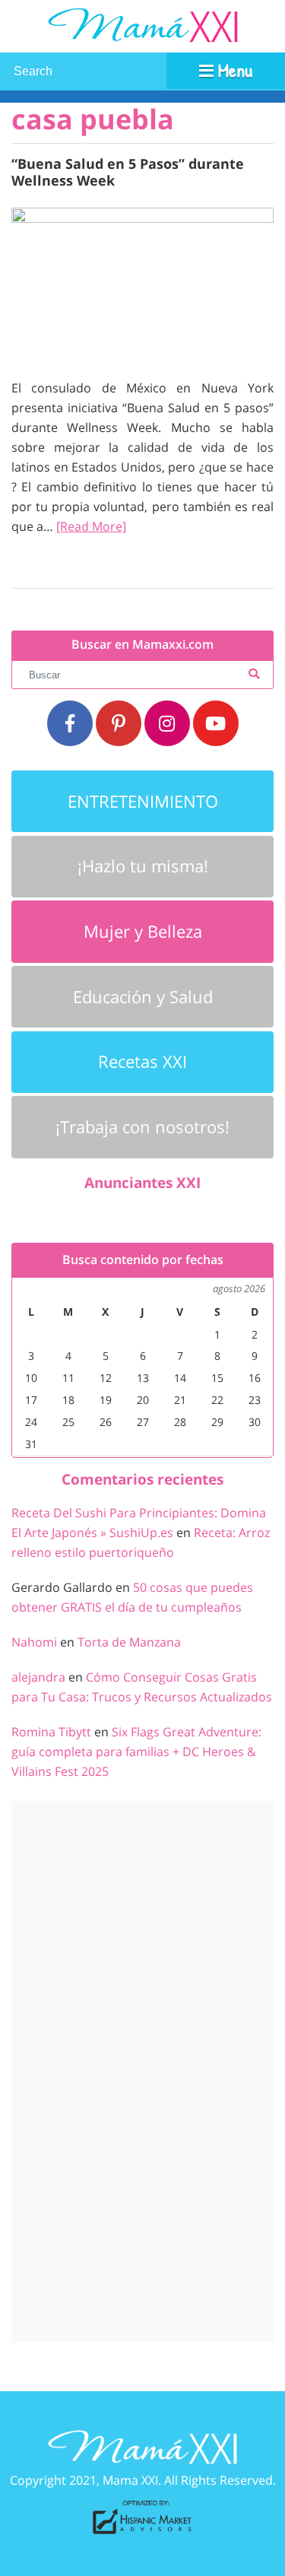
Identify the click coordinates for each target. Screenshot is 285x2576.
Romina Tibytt (51, 1732)
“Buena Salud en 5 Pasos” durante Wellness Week (128, 172)
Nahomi (34, 1642)
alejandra (38, 1677)
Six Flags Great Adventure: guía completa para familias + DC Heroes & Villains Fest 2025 (136, 1752)
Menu (233, 70)
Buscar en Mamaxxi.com (142, 645)
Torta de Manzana (129, 1642)
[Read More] (91, 526)
